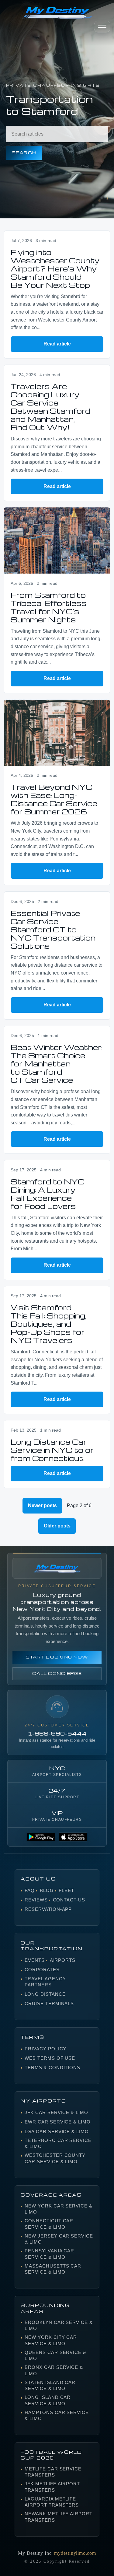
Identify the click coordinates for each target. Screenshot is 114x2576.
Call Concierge (57, 1673)
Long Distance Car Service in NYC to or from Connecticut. (52, 1450)
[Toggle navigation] (102, 27)
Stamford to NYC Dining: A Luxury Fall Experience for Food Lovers (48, 1194)
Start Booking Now (57, 1657)
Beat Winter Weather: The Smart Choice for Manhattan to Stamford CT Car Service (57, 1064)
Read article (57, 344)
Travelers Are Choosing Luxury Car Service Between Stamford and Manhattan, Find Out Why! (50, 407)
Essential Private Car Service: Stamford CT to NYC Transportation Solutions (53, 929)
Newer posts (42, 1505)
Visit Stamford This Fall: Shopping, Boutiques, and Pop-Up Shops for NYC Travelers (49, 1324)
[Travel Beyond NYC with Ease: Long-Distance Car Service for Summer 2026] (57, 733)
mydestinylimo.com (75, 2553)
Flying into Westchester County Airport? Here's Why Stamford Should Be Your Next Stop (55, 269)
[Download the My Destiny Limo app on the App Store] (73, 1837)
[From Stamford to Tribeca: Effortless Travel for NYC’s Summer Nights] (57, 540)
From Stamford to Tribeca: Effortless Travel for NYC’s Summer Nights (49, 607)
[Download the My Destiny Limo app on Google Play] (41, 1837)
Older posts (57, 1526)
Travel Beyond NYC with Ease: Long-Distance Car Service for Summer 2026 (54, 799)
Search (24, 152)
